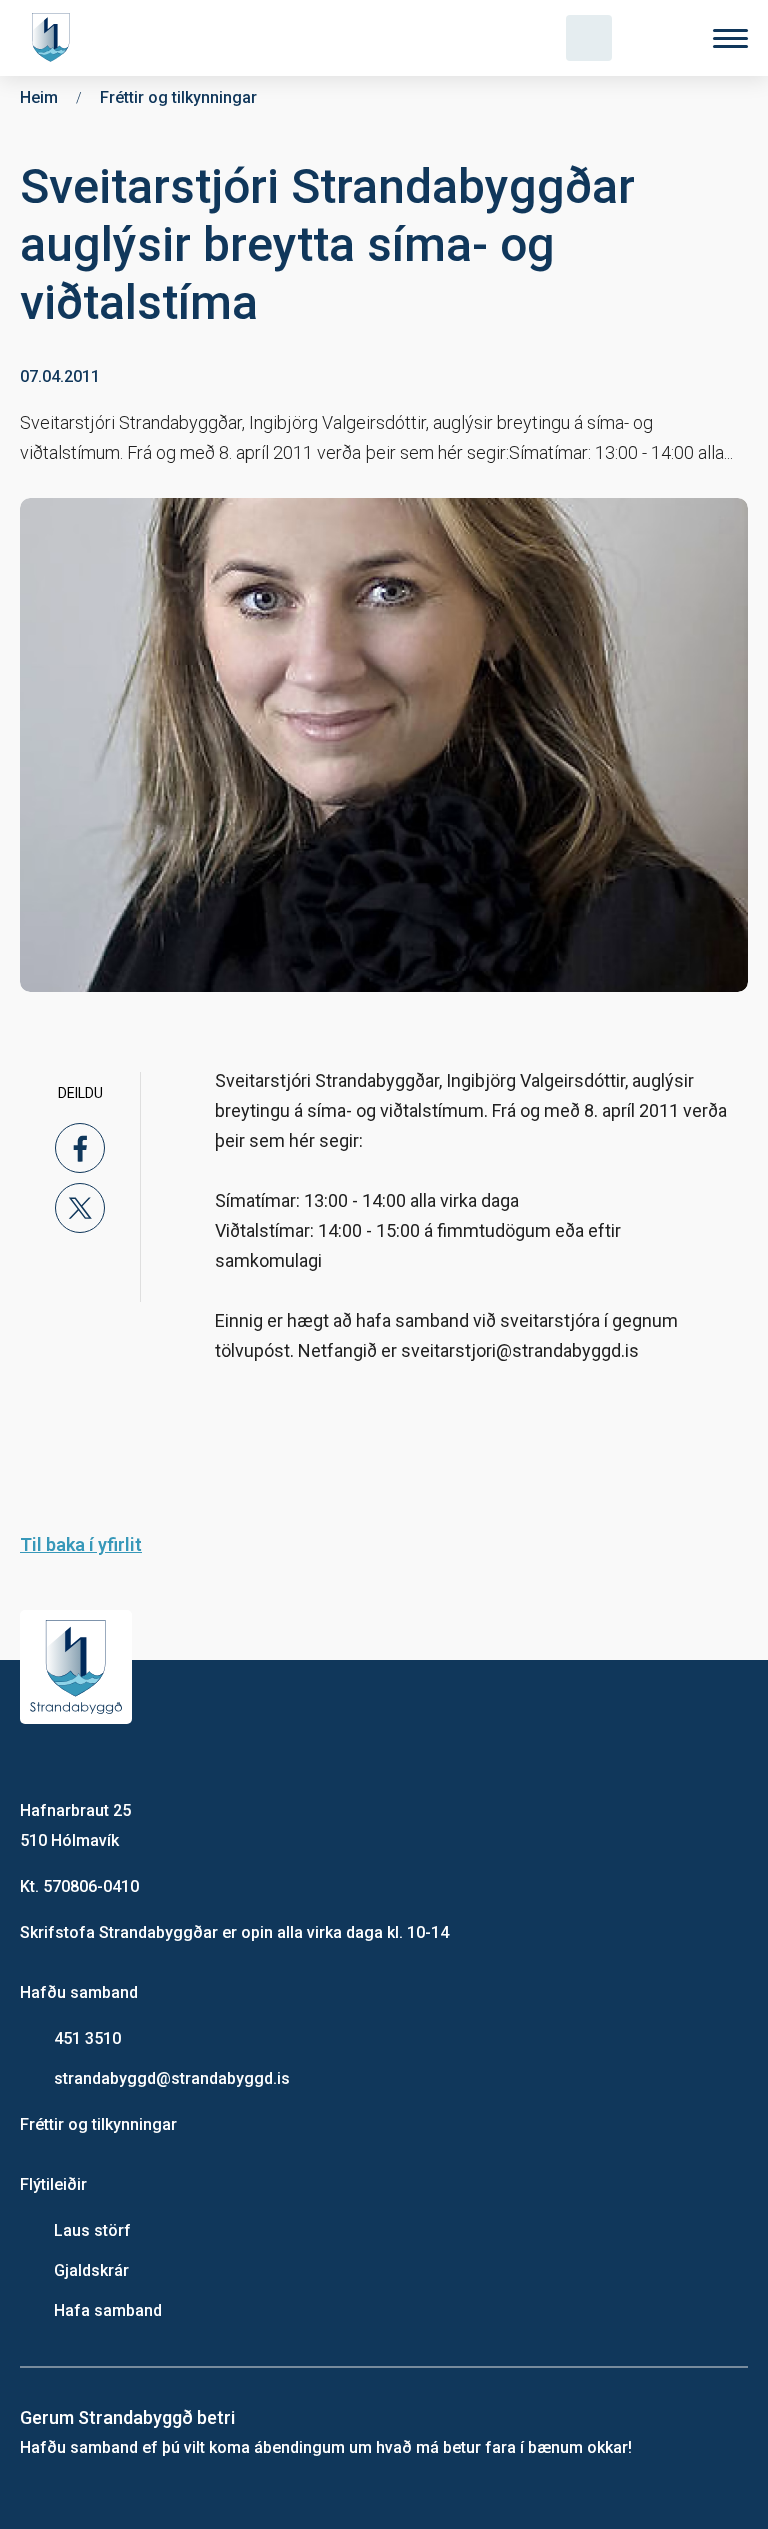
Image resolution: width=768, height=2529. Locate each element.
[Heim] (55, 38)
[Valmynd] (730, 38)
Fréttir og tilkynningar (98, 2124)
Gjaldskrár (91, 2270)
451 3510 (87, 2038)
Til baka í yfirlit (81, 1544)
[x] (80, 1208)
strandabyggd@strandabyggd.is (172, 2078)
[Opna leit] (589, 38)
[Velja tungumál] (660, 38)
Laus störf (92, 2230)
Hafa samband (108, 2310)
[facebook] (80, 1148)
